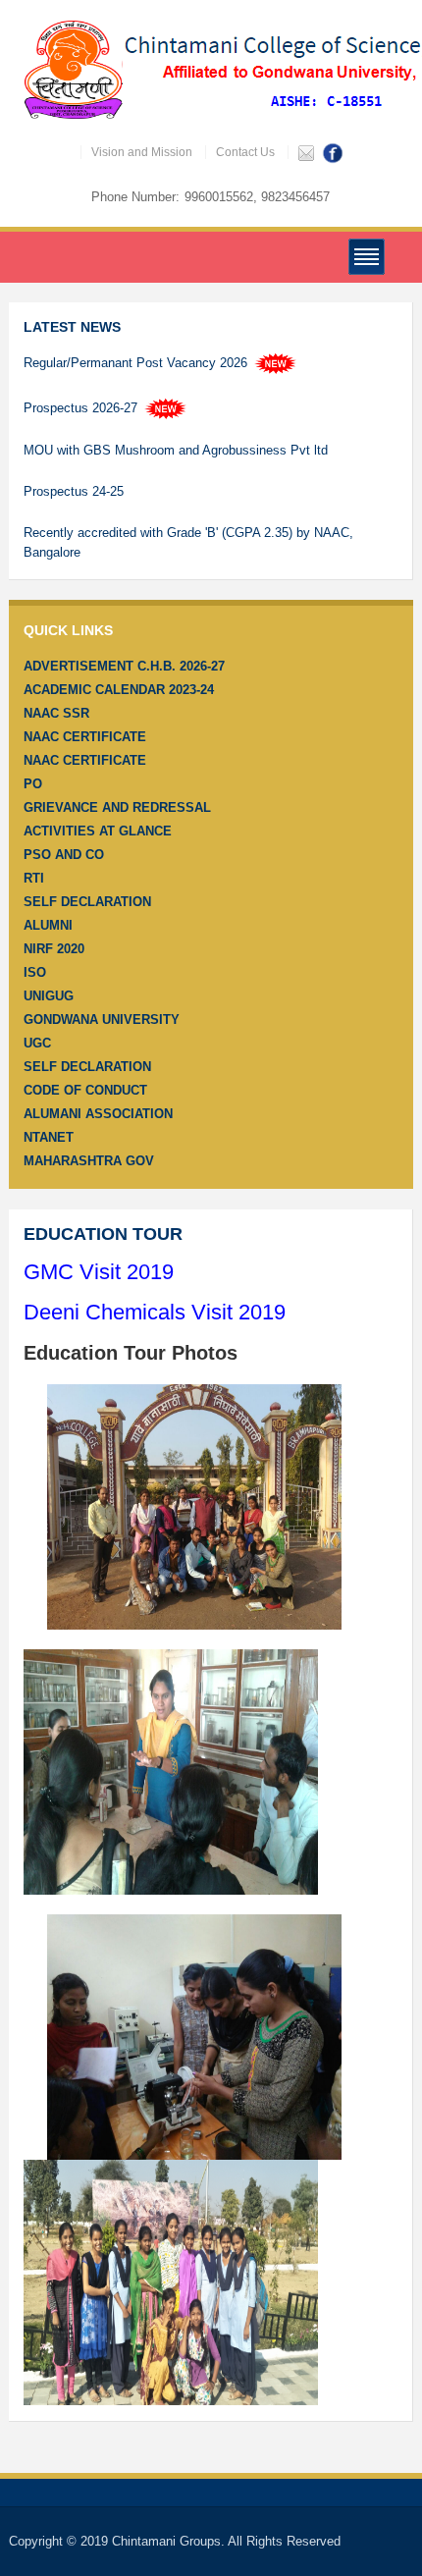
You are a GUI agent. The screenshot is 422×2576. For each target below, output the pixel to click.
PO (33, 784)
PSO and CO (64, 855)
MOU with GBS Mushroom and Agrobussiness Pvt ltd (176, 450)
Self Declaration (87, 902)
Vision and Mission (142, 152)
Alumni (48, 925)
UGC (37, 1043)
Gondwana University (102, 1020)
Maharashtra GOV (89, 1161)
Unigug (49, 996)
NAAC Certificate (85, 737)
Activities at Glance (98, 831)
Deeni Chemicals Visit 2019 (155, 1312)
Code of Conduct (85, 1090)
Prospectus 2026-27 (82, 408)
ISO (35, 972)
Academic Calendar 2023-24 (119, 690)
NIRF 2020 (54, 949)
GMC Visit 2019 (99, 1272)
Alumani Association (98, 1114)
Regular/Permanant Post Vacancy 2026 (137, 363)
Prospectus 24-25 (74, 491)
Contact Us (245, 152)
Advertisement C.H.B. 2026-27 (124, 666)
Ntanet (49, 1137)
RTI (34, 878)
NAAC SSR (56, 713)
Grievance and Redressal (117, 807)
